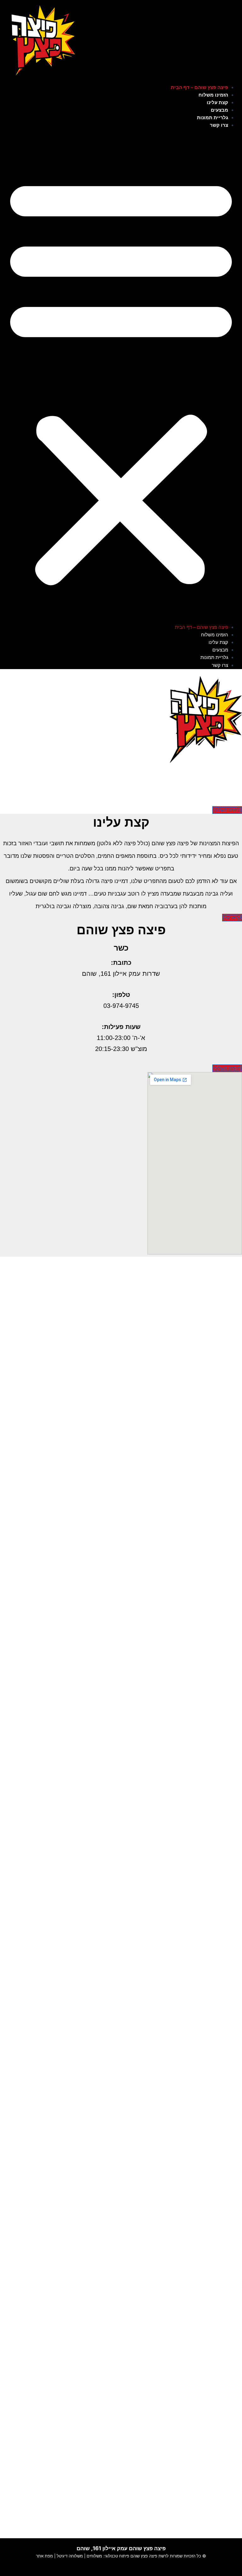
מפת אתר (44, 2556)
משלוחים (94, 2556)
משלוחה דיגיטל (69, 2556)
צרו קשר (219, 125)
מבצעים (219, 110)
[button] (121, 380)
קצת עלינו (217, 103)
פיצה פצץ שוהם (144, 2556)
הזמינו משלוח (213, 95)
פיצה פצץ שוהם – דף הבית (199, 87)
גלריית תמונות (213, 118)
